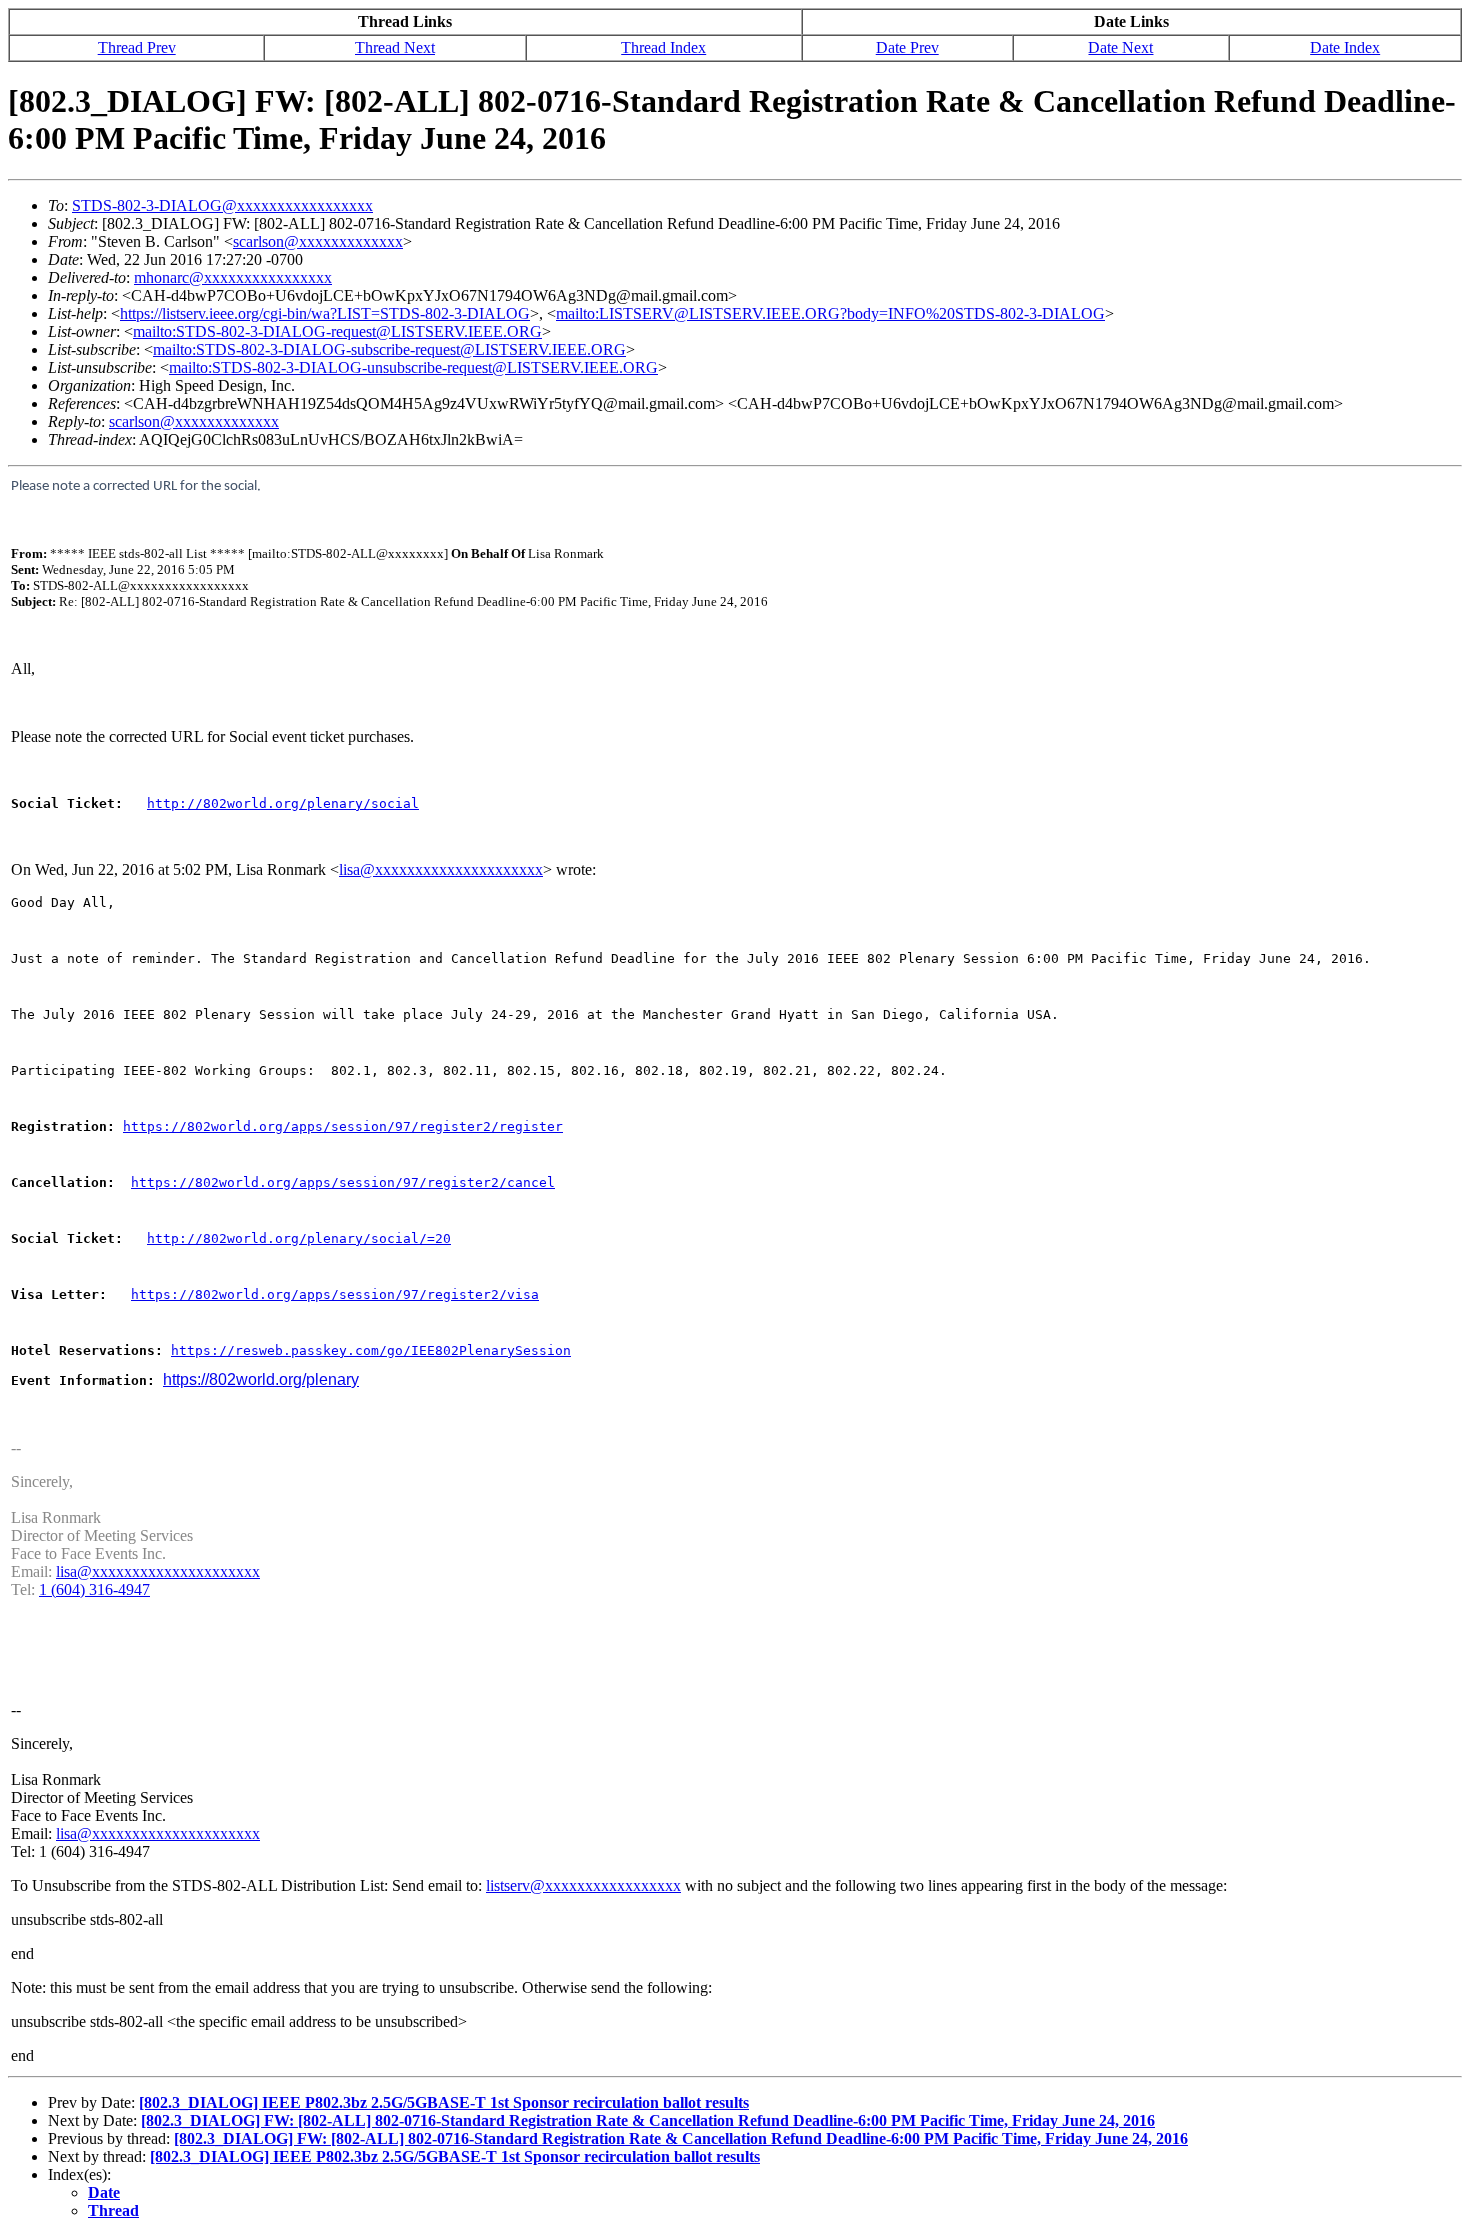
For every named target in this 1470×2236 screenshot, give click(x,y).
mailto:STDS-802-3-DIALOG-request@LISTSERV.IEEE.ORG (337, 331)
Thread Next (395, 47)
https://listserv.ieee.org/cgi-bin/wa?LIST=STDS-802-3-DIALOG (325, 313)
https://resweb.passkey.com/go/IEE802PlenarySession (371, 1350)
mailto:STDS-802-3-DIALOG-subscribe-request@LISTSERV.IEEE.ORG (389, 349)
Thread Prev (137, 47)
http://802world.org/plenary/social (283, 803)
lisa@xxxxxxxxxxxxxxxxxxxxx (441, 869)
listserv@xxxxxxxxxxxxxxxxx (583, 1885)
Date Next (1120, 47)
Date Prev (907, 47)
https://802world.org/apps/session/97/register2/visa (335, 1294)
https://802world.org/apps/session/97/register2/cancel (343, 1182)
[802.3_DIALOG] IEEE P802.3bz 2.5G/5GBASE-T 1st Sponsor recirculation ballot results (444, 2102)
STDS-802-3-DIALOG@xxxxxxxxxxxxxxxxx (222, 205)
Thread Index (663, 47)
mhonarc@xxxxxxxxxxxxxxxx (233, 277)
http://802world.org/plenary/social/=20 (299, 1238)
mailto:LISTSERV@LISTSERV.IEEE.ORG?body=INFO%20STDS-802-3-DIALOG (830, 313)
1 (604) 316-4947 (94, 1589)
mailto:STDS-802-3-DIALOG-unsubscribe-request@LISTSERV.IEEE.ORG (413, 367)
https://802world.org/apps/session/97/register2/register (343, 1126)
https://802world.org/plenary (261, 1379)
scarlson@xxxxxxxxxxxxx (318, 241)
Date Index (1345, 47)
